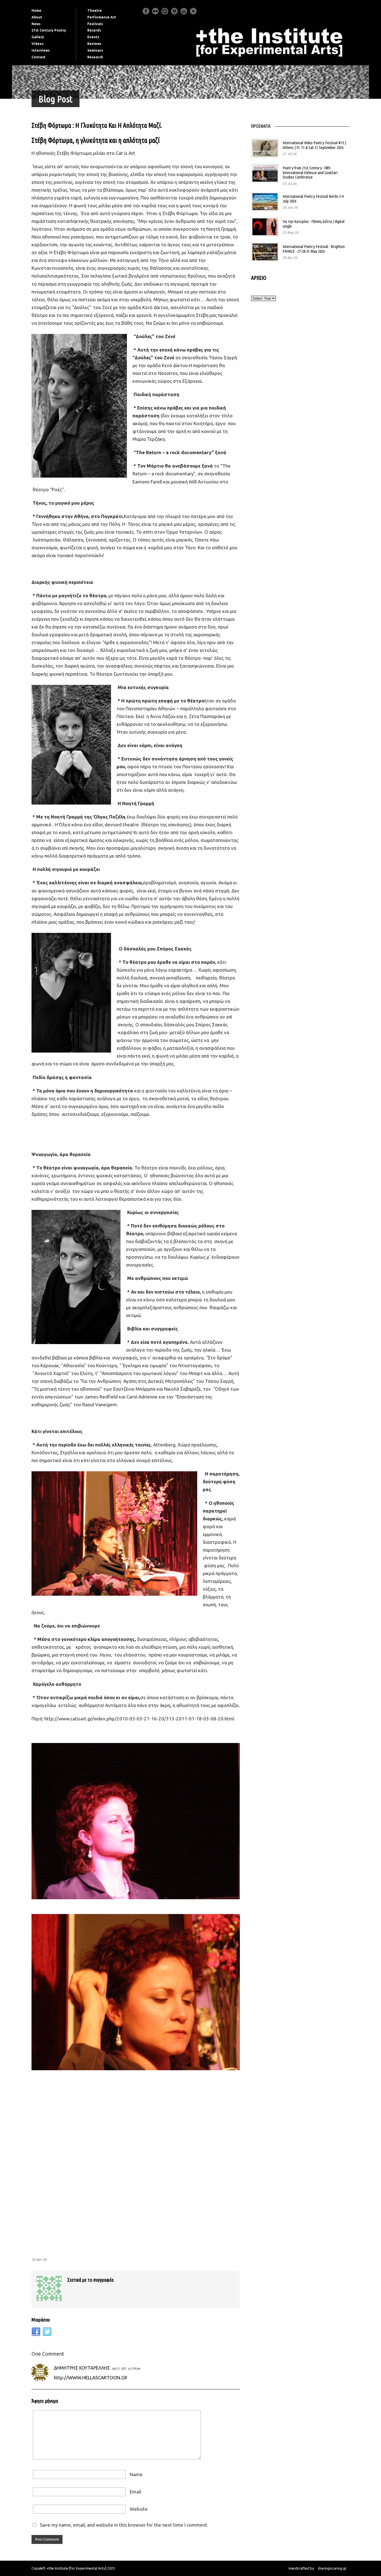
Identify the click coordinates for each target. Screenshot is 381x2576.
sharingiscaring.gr (332, 2568)
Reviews (94, 44)
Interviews (41, 50)
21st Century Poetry (49, 30)
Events (93, 37)
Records (94, 30)
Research (95, 57)
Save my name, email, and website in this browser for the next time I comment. (124, 2525)
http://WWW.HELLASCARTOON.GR (91, 2378)
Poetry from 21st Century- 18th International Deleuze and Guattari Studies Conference (310, 172)
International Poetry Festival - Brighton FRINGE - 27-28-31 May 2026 (314, 249)
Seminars (95, 50)
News (36, 24)
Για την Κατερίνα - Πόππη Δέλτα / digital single (314, 224)
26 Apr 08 (39, 2259)
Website (139, 2509)
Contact (38, 57)
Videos (38, 44)
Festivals (95, 24)
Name (136, 2474)
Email (135, 2492)
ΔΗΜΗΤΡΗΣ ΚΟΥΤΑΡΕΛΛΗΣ (82, 2368)
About (37, 17)
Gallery (38, 37)
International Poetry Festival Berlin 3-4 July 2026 (313, 199)
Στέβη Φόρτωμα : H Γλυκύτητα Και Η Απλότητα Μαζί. (97, 125)
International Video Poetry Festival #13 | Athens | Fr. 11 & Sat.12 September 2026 (314, 145)
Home (36, 10)
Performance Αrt (102, 17)
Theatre (95, 10)
